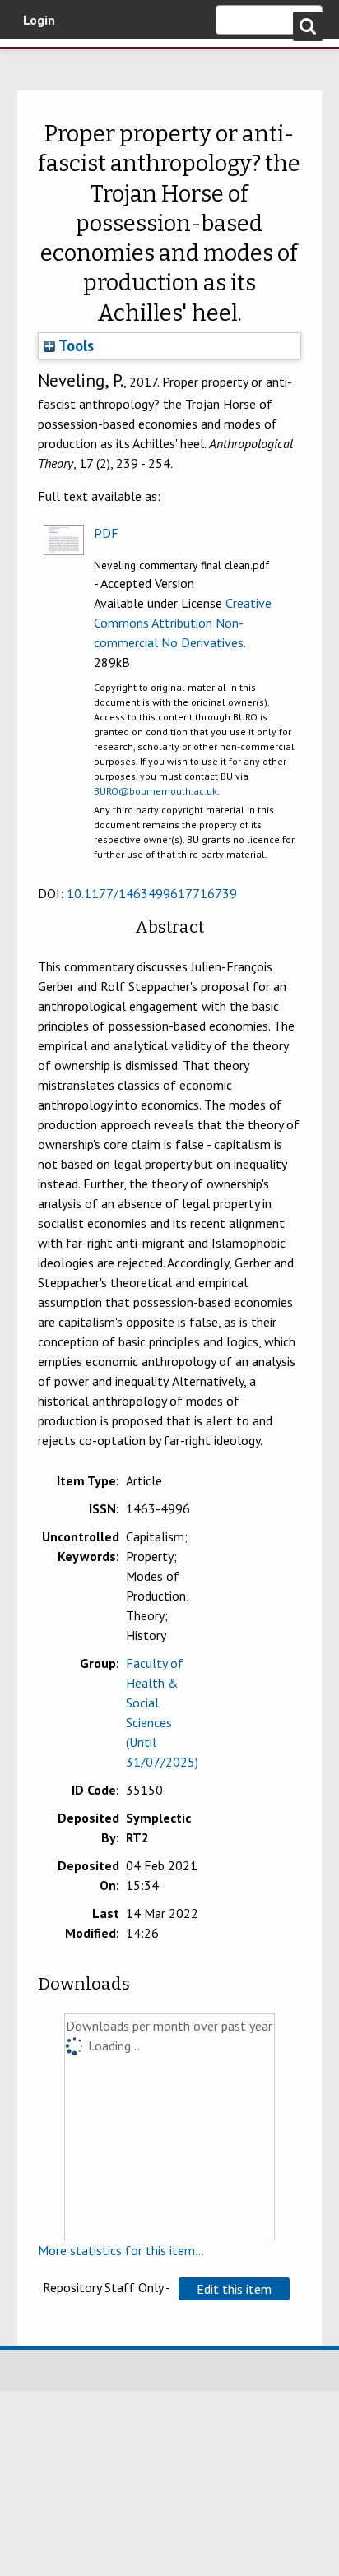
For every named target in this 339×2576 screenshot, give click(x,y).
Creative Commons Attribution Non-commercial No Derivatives (183, 623)
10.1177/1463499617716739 (152, 893)
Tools (74, 345)
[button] (234, 2289)
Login (39, 20)
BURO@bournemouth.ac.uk (156, 791)
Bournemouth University (37, 62)
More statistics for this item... (121, 2250)
